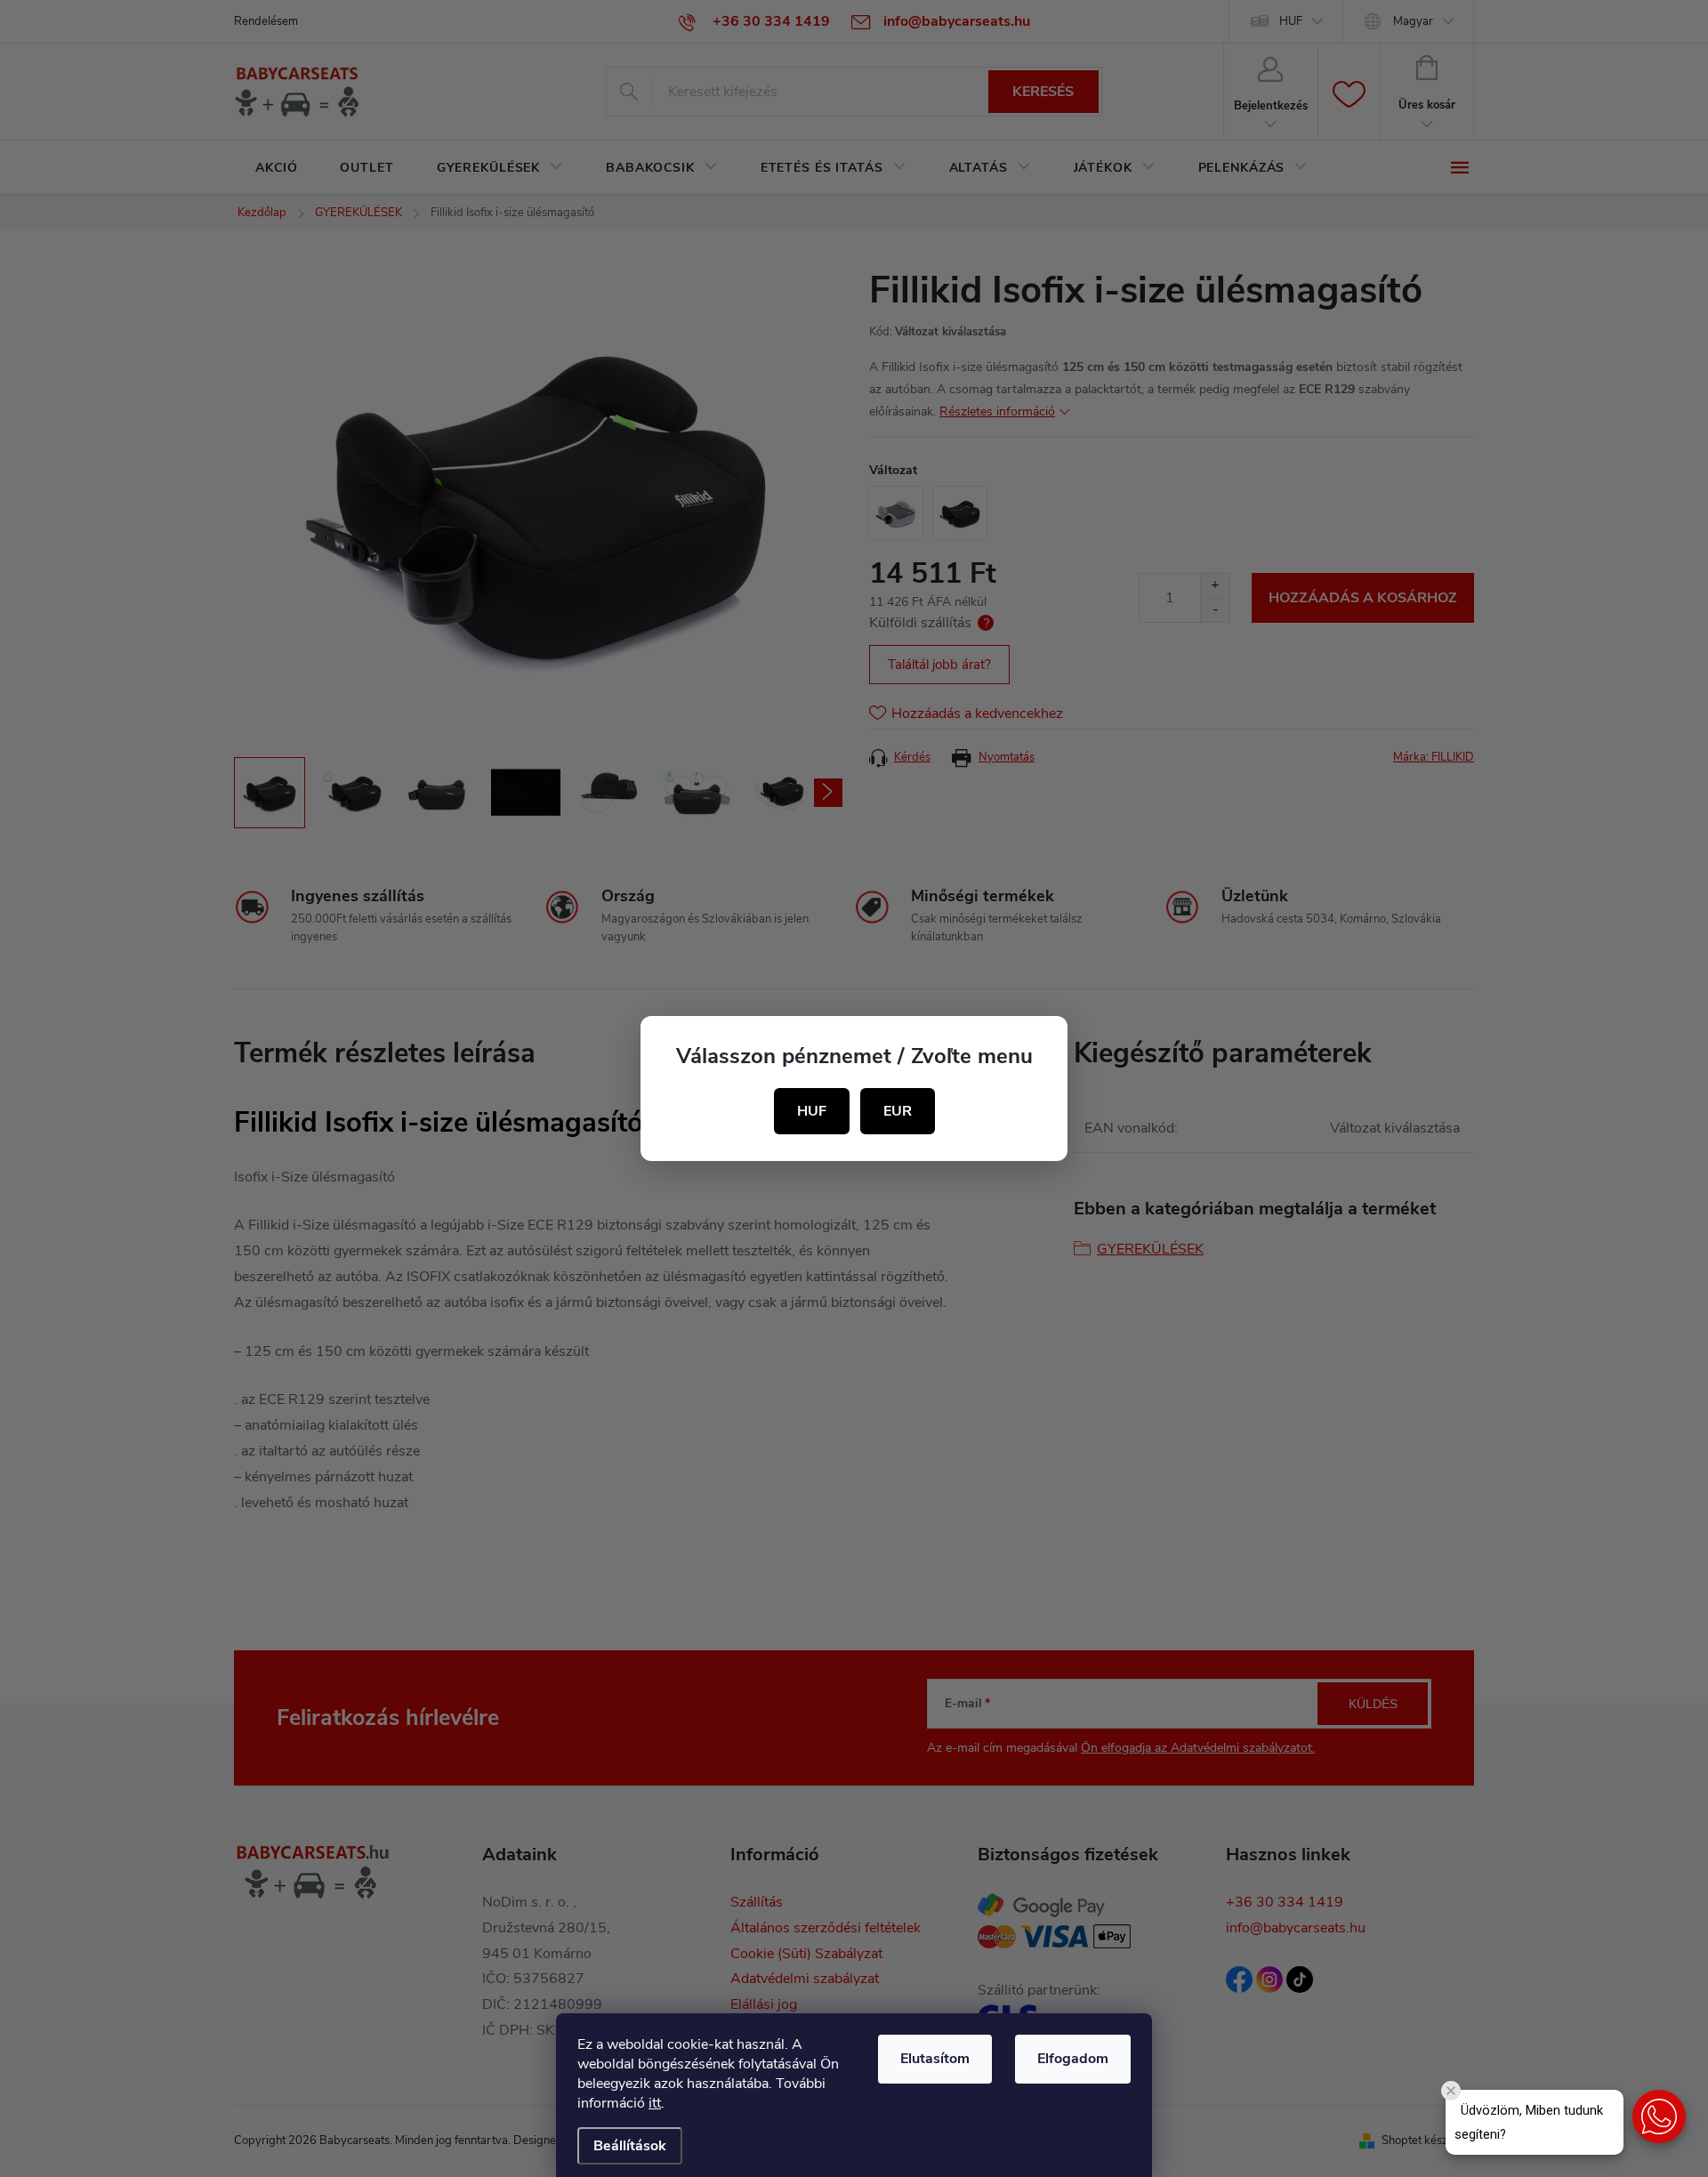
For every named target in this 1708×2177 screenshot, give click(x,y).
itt (655, 2103)
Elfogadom (1073, 2059)
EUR (898, 1111)
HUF (812, 1111)
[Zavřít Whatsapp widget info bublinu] (1451, 2091)
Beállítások (630, 2146)
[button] (1659, 2117)
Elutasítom (935, 2059)
